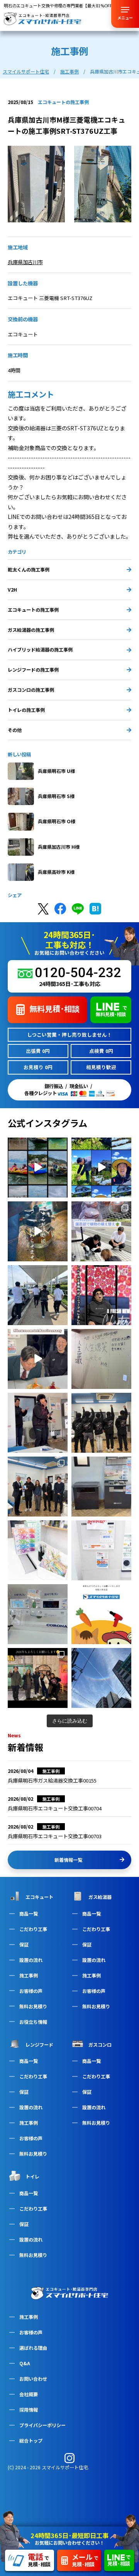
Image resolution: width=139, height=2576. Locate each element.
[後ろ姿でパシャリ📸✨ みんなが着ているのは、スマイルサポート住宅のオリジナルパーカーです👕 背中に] (101, 1423)
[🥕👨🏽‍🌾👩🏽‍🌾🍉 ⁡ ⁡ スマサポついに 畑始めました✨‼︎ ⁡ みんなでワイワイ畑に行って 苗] (101, 1168)
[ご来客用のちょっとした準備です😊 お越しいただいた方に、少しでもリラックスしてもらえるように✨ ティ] (38, 1550)
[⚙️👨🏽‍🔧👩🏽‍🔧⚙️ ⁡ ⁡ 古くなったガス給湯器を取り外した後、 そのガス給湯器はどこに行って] (38, 1231)
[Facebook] (60, 909)
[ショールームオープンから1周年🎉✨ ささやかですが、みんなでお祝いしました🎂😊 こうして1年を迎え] (38, 1359)
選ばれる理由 (33, 2348)
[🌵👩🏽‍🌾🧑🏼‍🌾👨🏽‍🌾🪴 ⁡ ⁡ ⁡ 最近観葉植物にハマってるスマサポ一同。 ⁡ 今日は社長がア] (101, 1231)
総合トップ (31, 2440)
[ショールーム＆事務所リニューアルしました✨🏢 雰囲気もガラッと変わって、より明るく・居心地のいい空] (101, 1295)
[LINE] (78, 909)
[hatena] (95, 909)
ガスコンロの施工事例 (31, 690)
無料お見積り (33, 2006)
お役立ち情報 (33, 2022)
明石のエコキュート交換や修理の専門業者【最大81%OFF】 (60, 6)
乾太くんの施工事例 (29, 569)
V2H (12, 589)
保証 (24, 1944)
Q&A (25, 2363)
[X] (43, 909)
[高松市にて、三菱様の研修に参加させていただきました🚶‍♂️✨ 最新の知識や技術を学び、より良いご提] (38, 1295)
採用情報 (29, 2410)
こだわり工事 (33, 1929)
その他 (15, 730)
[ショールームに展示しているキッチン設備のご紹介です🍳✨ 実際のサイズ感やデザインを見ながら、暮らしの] (101, 1487)
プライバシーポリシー (42, 2425)
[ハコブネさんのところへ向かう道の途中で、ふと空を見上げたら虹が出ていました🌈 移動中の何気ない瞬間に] (101, 1678)
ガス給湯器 (100, 1897)
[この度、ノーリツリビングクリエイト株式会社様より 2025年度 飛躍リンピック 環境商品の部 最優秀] (38, 1487)
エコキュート (39, 1897)
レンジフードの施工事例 (33, 670)
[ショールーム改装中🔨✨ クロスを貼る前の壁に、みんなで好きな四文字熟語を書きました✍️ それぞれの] (101, 1359)
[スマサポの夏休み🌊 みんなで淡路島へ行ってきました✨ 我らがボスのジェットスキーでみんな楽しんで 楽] (38, 1168)
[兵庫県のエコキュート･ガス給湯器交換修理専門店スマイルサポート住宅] (69, 2291)
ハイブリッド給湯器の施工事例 (40, 649)
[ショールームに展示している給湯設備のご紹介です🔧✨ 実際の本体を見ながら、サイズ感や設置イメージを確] (101, 1550)
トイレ (32, 2176)
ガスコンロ (100, 2044)
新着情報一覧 (68, 1860)
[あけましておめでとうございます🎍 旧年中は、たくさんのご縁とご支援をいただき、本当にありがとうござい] (101, 1614)
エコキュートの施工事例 (33, 610)
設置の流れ (31, 1960)
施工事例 (29, 2317)
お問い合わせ (33, 2379)
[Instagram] (69, 2458)
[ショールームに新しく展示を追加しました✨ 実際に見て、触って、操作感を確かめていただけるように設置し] (38, 1614)
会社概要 (29, 2394)
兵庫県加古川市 (25, 262)
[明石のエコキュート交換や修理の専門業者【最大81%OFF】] (42, 19)
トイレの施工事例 (26, 710)
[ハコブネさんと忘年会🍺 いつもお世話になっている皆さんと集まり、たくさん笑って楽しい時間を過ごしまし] (38, 1678)
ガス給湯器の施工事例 (31, 630)
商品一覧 (29, 1913)
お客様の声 (31, 2332)
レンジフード (39, 2044)
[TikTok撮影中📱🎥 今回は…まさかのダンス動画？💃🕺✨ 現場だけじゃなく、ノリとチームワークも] (38, 1423)
